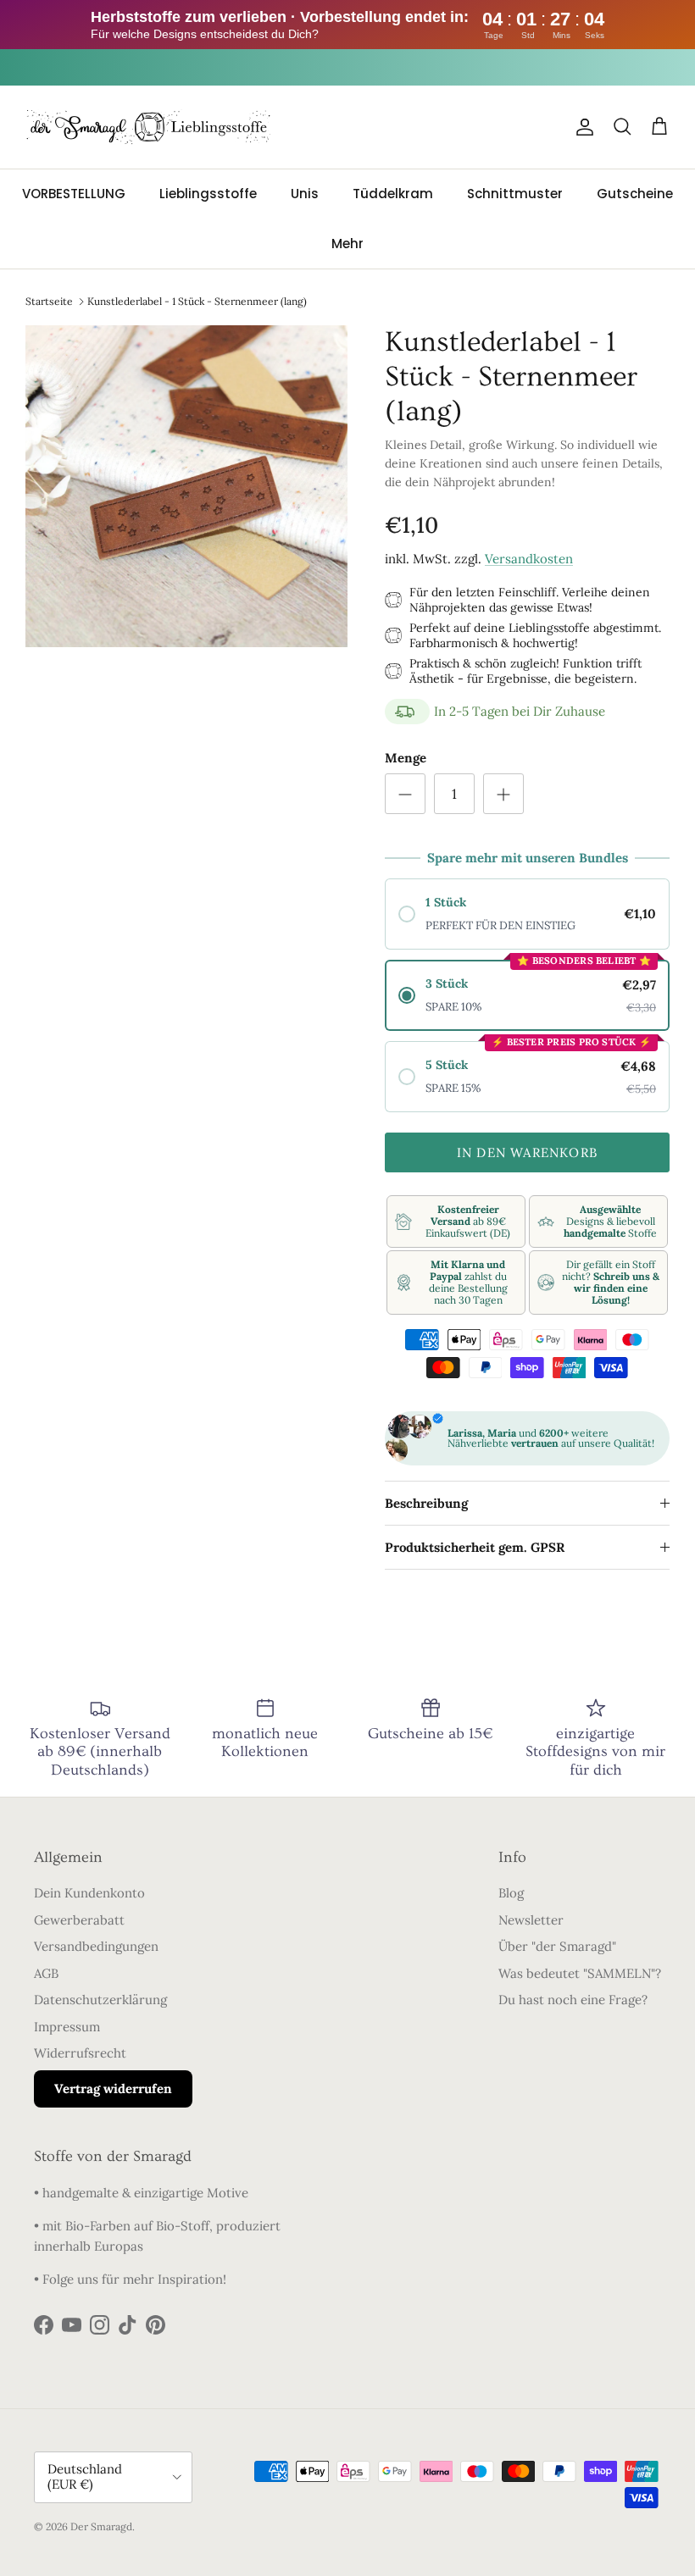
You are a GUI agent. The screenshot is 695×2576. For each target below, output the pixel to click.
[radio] (527, 914)
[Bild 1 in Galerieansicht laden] (186, 486)
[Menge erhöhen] (503, 794)
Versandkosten (529, 559)
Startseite (49, 300)
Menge (406, 758)
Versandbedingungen (96, 1946)
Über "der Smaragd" (557, 1946)
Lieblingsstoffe (208, 194)
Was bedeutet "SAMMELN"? (580, 1973)
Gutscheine (635, 194)
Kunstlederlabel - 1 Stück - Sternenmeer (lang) (197, 300)
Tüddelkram (393, 194)
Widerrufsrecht (80, 2053)
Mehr (347, 244)
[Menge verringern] (405, 794)
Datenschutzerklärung (100, 2000)
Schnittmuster (515, 194)
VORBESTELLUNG (74, 194)
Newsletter (531, 1920)
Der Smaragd (101, 2526)
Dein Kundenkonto (89, 1893)
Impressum (67, 2027)
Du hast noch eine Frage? (573, 2000)
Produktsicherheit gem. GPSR (475, 1547)
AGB (46, 1973)
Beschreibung (426, 1503)
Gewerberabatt (79, 1920)
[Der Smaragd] (148, 127)
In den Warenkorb (527, 1152)
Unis (305, 194)
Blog (511, 1893)
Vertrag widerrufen (113, 2088)
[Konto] (581, 127)
